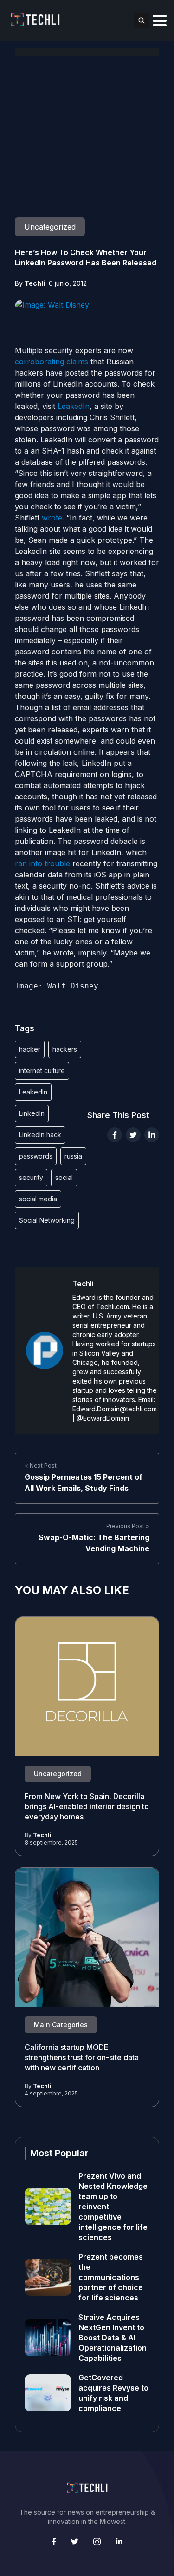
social (64, 1177)
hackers (65, 1049)
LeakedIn (74, 406)
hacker (30, 1049)
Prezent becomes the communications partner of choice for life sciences (111, 2277)
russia (73, 1156)
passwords (36, 1156)
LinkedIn (32, 1113)
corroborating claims (52, 362)
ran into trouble (42, 863)
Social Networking (47, 1220)
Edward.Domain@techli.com (115, 1409)
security (31, 1177)
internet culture (42, 1071)
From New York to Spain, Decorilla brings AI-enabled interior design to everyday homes (87, 1807)
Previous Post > (128, 1526)
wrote (52, 518)
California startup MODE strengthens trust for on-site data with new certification (82, 2058)
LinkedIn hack (40, 1135)
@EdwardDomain (103, 1418)
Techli (35, 283)
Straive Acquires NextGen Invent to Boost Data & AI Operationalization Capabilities (113, 2338)
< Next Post (41, 1466)
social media (38, 1199)
